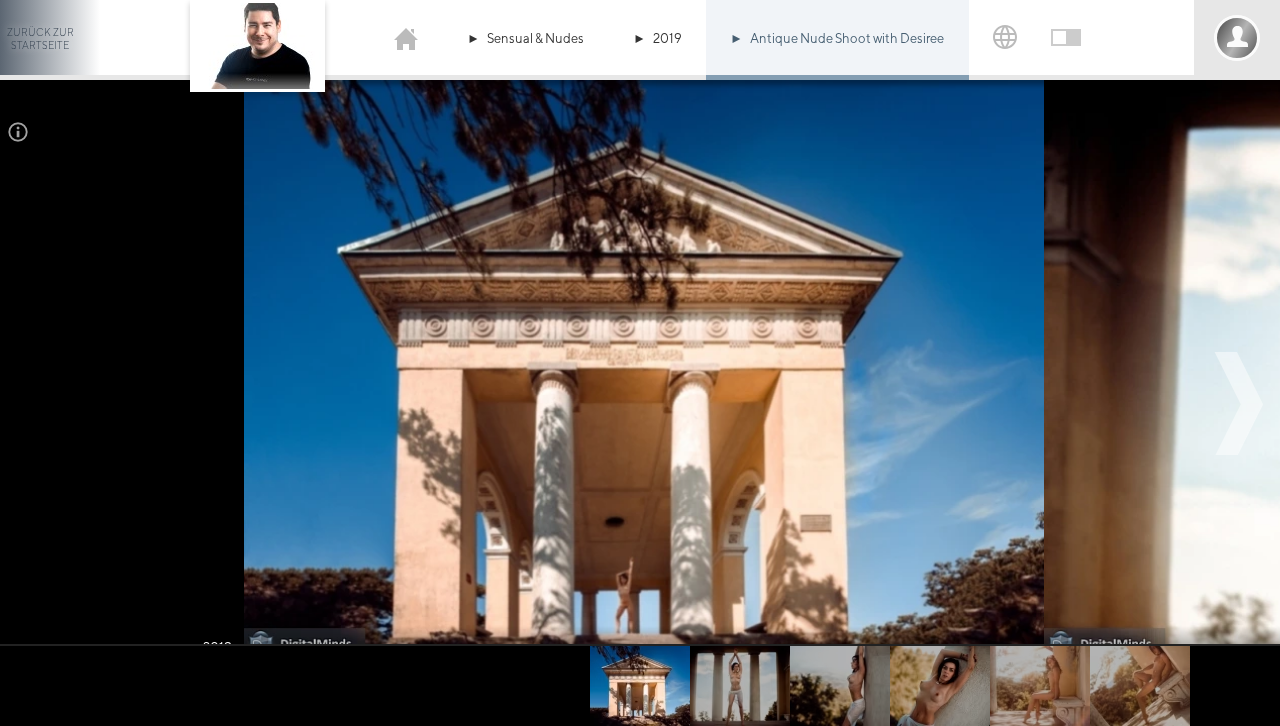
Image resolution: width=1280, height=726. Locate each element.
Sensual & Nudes (535, 38)
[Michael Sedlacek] (406, 37)
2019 (667, 38)
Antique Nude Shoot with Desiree (847, 38)
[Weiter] (1242, 403)
